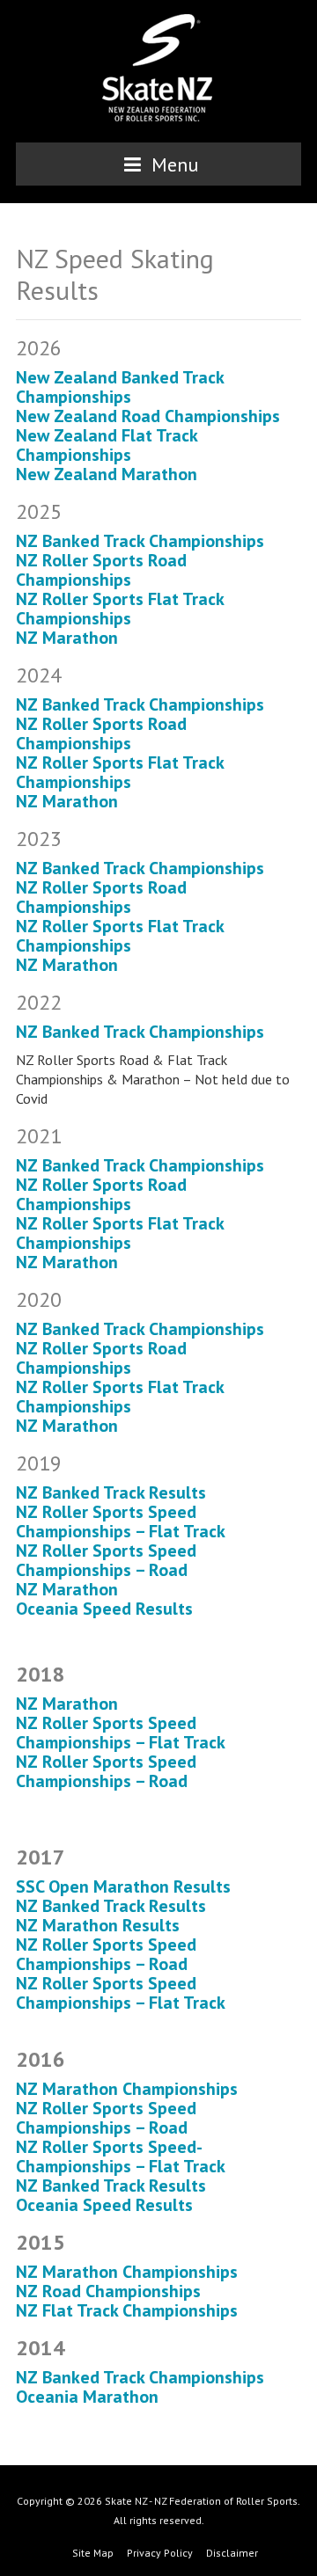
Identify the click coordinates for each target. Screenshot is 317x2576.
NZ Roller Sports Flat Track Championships (120, 609)
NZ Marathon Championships (127, 2089)
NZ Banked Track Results (111, 1492)
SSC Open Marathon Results (123, 1886)
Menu (172, 164)
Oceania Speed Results (104, 1609)
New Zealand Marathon (107, 474)
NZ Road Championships (108, 2291)
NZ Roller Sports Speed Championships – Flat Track (121, 1522)
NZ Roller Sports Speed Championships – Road (106, 1560)
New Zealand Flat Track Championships (107, 445)
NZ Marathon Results (98, 1925)
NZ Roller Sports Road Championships (101, 570)
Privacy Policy (160, 2553)
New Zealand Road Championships (150, 416)
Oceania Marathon (87, 2397)
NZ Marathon (67, 638)
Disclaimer (232, 2553)
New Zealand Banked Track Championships (120, 387)
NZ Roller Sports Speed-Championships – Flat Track (121, 2156)
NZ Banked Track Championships (140, 541)
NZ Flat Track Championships (127, 2310)
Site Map (93, 2553)
